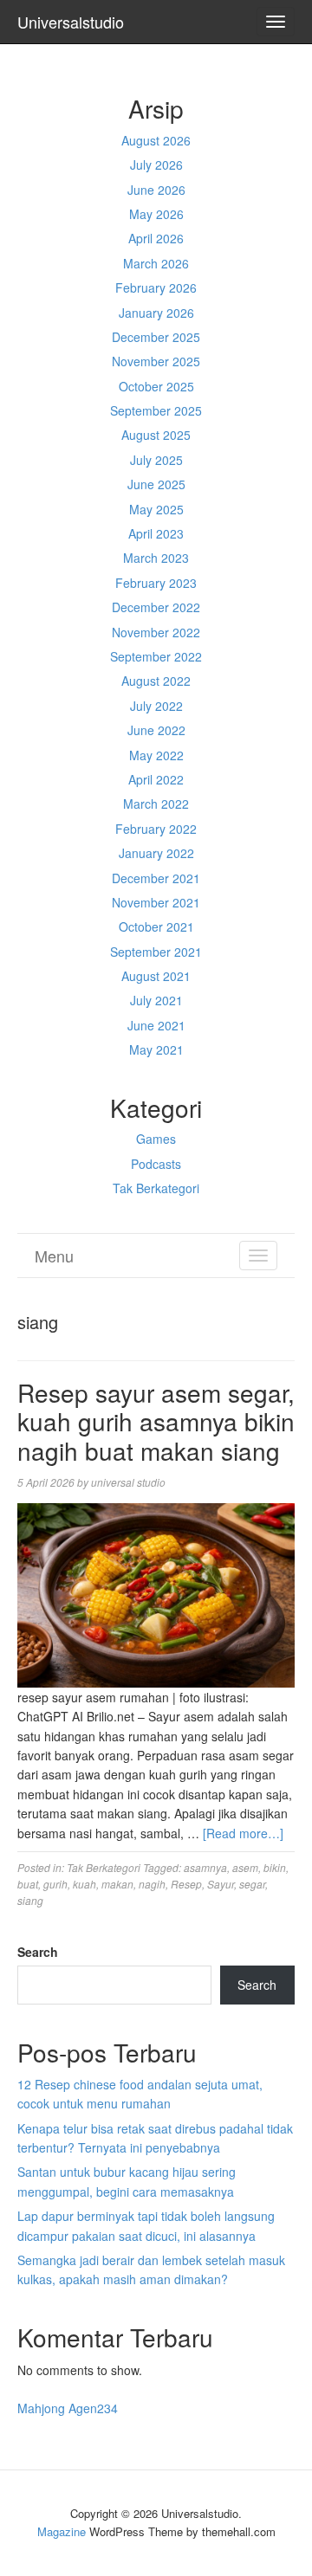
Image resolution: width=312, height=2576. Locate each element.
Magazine (62, 2531)
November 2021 (156, 902)
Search (38, 1952)
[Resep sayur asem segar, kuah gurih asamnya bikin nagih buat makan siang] (156, 1593)
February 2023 (156, 583)
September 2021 (156, 952)
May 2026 (156, 214)
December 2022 (156, 607)
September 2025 (156, 410)
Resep (186, 1884)
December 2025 (156, 337)
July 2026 (156, 165)
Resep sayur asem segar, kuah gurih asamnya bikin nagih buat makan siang (156, 1421)
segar (252, 1884)
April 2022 (156, 779)
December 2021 (156, 878)
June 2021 (156, 1025)
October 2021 (156, 926)
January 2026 (156, 313)
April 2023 (156, 533)
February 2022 (156, 829)
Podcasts (156, 1164)
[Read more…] (243, 1833)
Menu (54, 1256)
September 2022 (156, 656)
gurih (55, 1884)
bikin (275, 1867)
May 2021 (156, 1049)
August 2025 (156, 435)
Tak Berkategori (156, 1188)
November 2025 (156, 361)
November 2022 (156, 632)
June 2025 (156, 484)
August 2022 (156, 681)
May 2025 (156, 509)
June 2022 (156, 730)
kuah (84, 1884)
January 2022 (156, 853)
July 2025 (156, 460)
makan (117, 1884)
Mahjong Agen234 (68, 2408)
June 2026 (156, 190)
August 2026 (156, 140)
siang (30, 1900)
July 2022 (156, 706)
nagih (152, 1884)
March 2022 (156, 804)
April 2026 (156, 238)
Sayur (221, 1884)
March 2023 (156, 558)
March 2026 (156, 263)
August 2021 (156, 976)
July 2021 (156, 1000)
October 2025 (156, 386)
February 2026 (156, 287)
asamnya (205, 1867)
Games (156, 1139)
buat (28, 1884)
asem (245, 1867)
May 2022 (156, 755)
